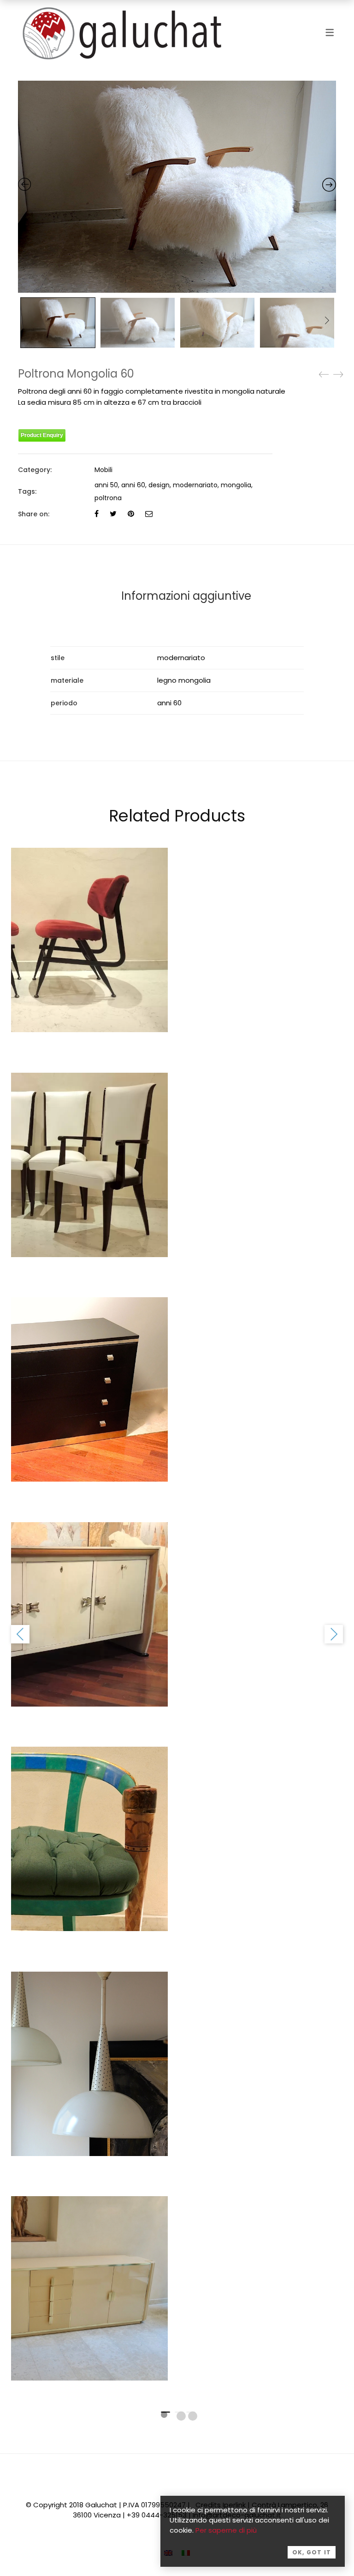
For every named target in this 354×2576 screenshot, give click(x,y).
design (159, 485)
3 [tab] (193, 2416)
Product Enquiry (42, 435)
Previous (20, 1634)
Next (327, 320)
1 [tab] (164, 2415)
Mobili (103, 470)
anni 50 (106, 485)
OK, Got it (312, 2552)
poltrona (108, 498)
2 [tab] (181, 2416)
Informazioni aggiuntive (186, 596)
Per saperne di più (226, 2530)
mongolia (236, 485)
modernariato (195, 485)
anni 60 (133, 485)
